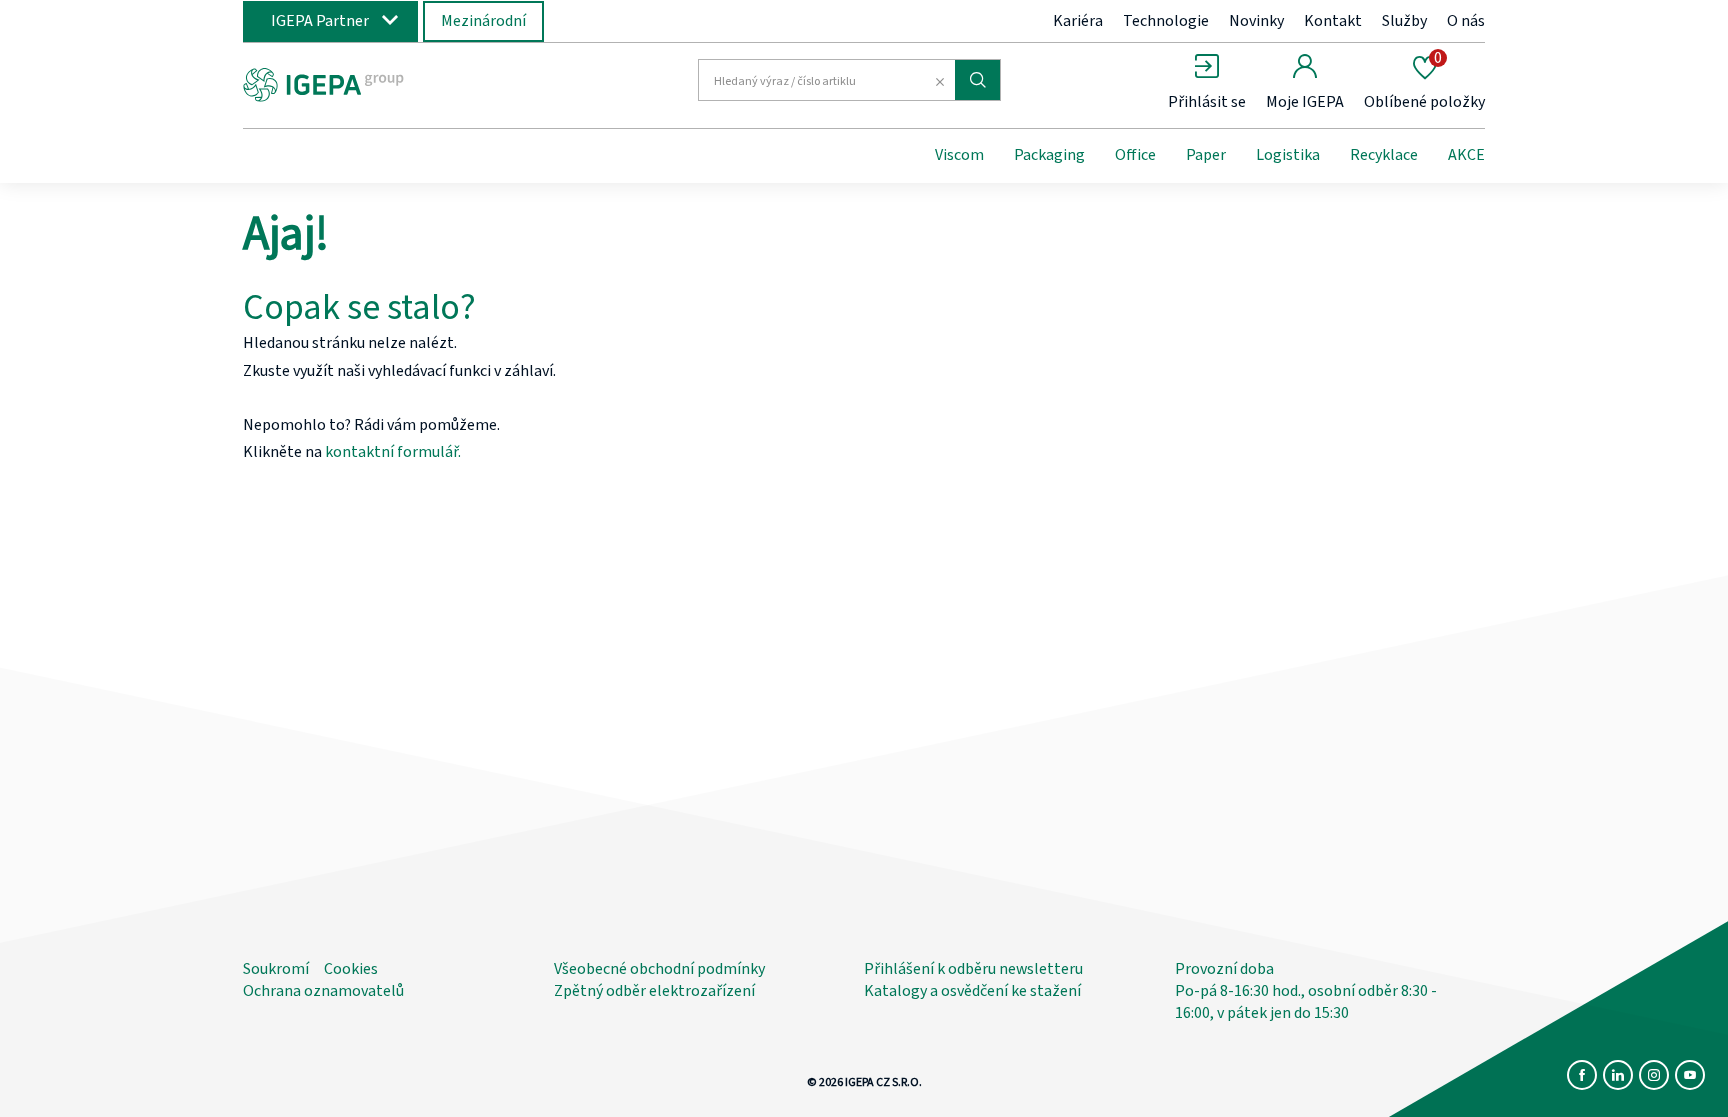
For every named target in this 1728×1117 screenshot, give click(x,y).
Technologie (1166, 21)
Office (1135, 155)
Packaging (1049, 155)
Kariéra (1078, 21)
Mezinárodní (483, 21)
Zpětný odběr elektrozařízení (654, 991)
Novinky (1256, 21)
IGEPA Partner (320, 21)
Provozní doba (1224, 969)
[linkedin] (1618, 1075)
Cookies (351, 969)
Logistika (1288, 155)
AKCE (1466, 155)
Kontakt (1333, 21)
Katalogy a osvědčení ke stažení (972, 991)
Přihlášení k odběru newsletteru (973, 969)
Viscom (959, 155)
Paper (1206, 155)
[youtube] (1690, 1075)
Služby (1404, 21)
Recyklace (1384, 155)
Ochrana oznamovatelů (323, 991)
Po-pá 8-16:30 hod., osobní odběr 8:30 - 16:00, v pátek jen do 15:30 (1306, 1002)
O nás (1466, 21)
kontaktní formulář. (393, 452)
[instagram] (1654, 1075)
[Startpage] (407, 83)
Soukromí (276, 969)
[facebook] (1582, 1075)
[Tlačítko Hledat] (977, 80)
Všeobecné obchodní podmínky (659, 969)
